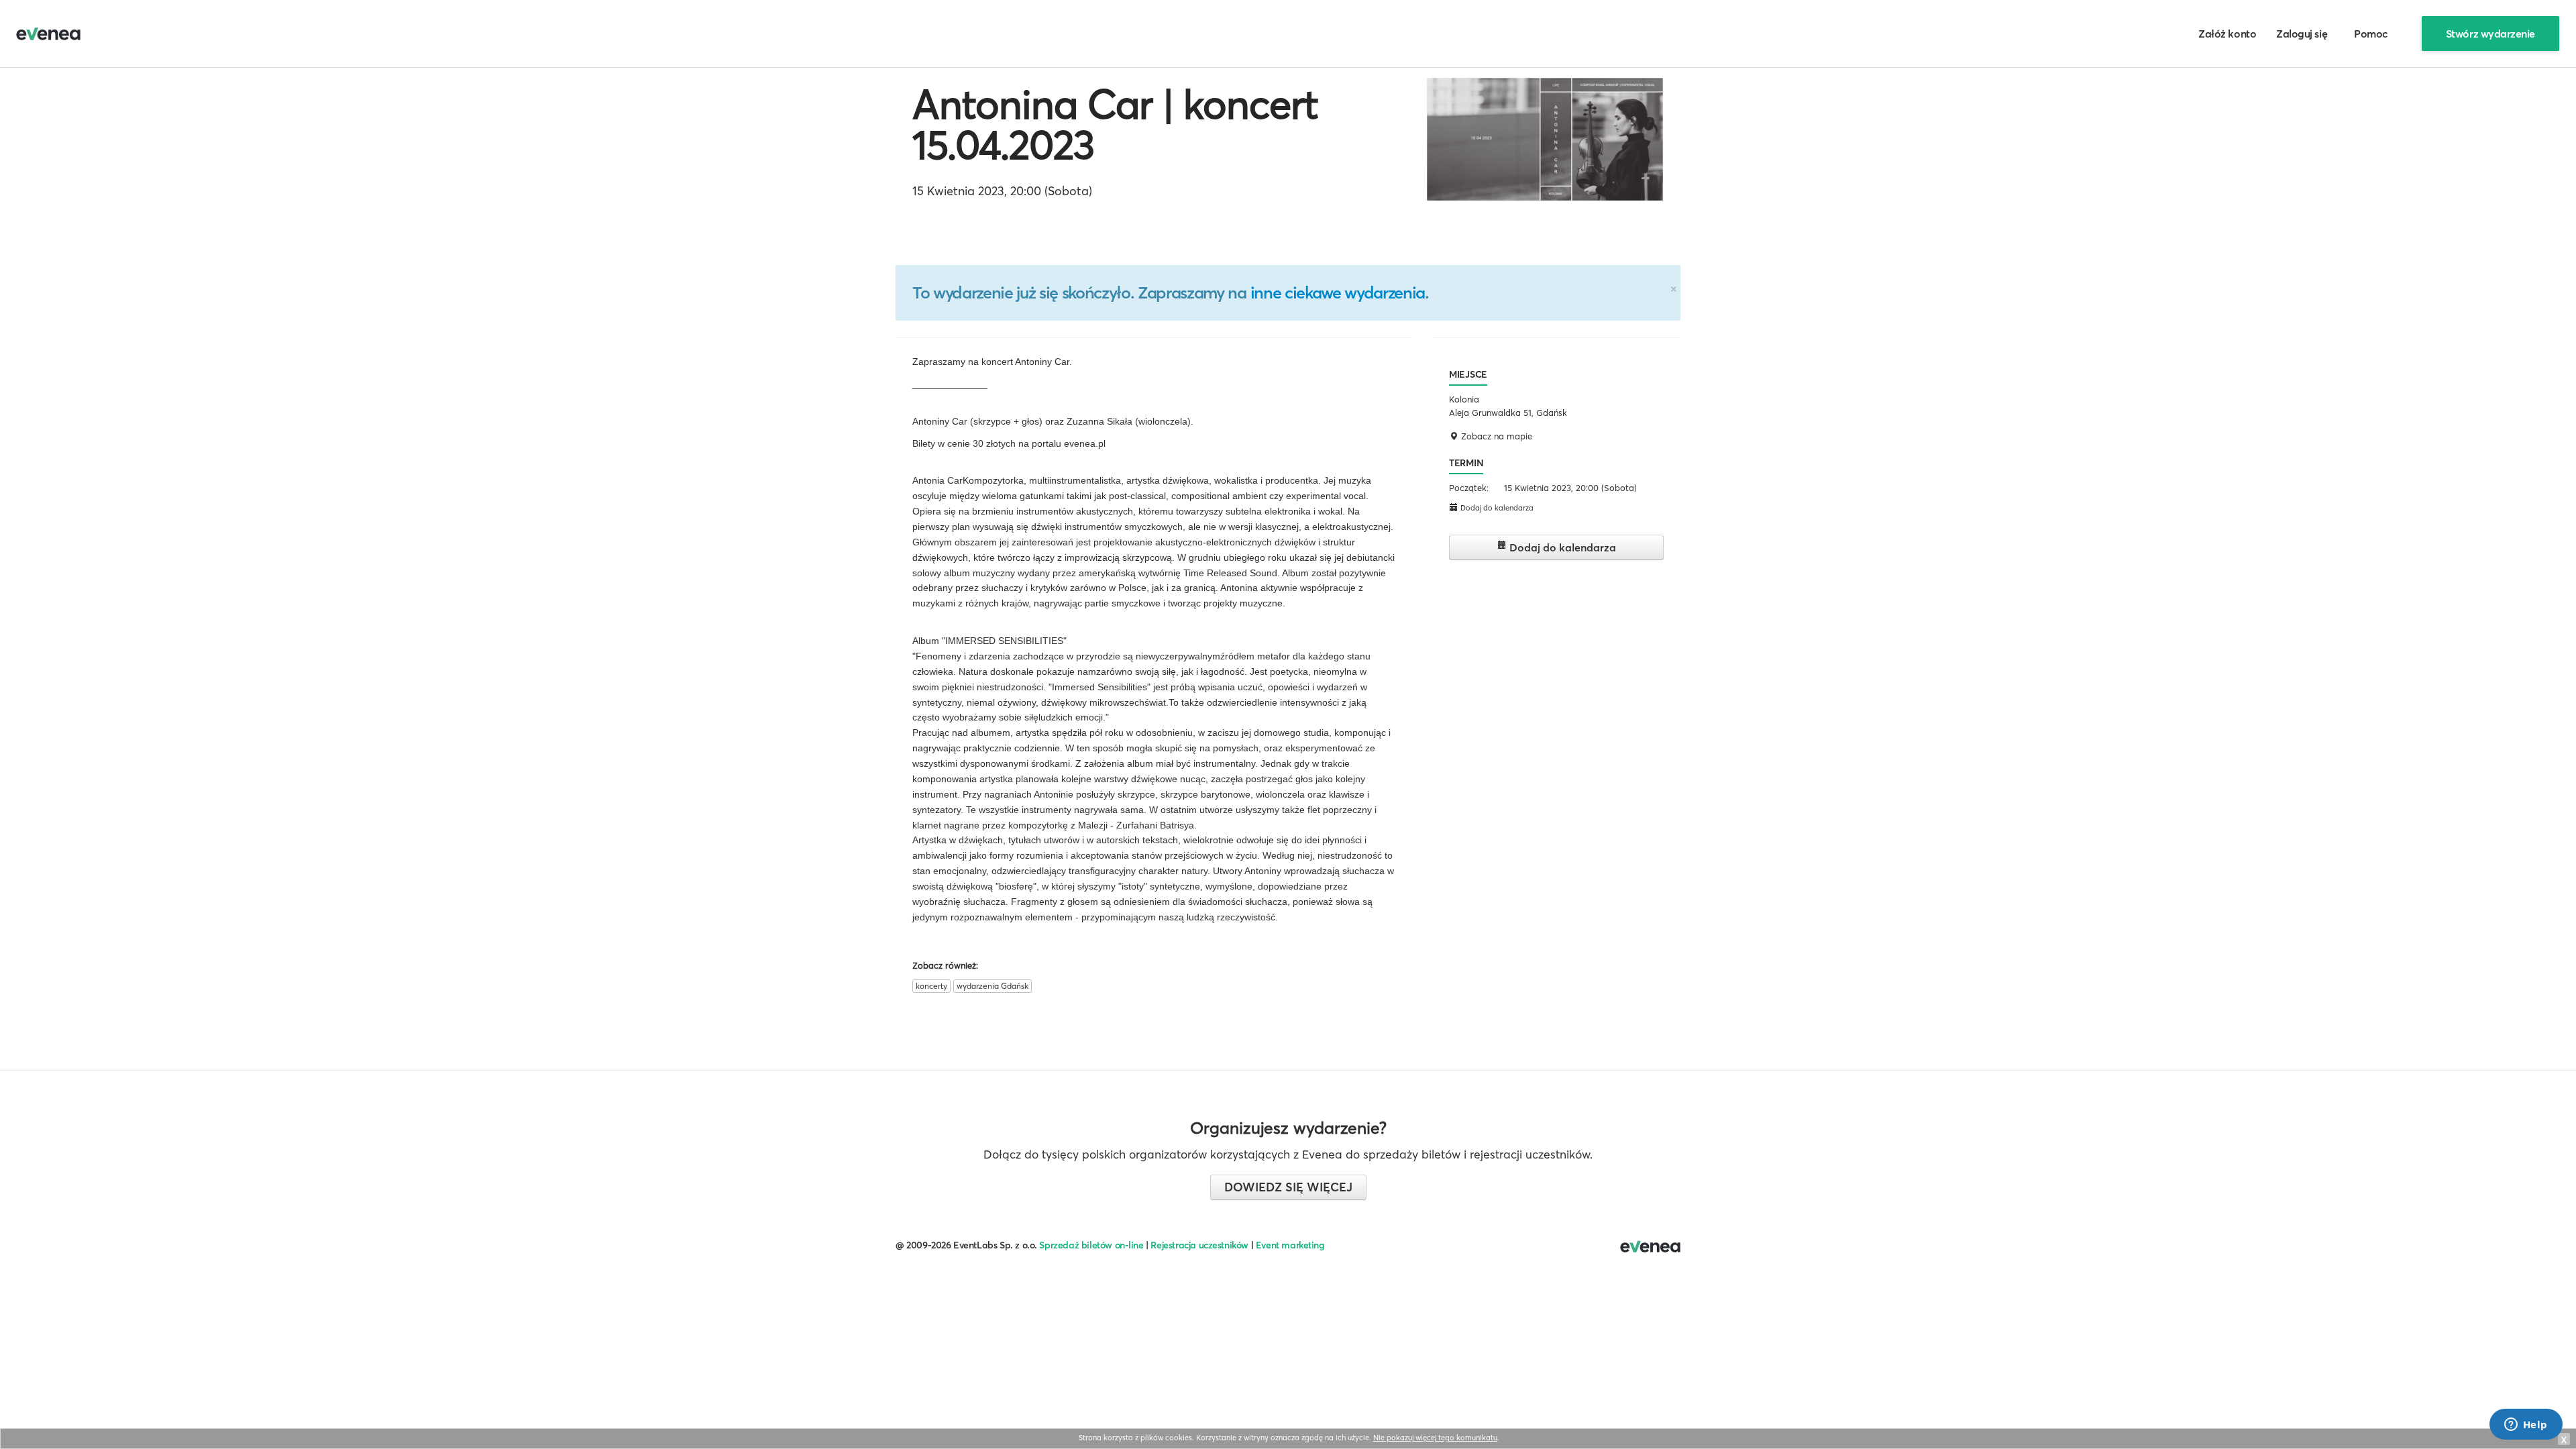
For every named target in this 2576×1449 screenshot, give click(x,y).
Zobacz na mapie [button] (1495, 436)
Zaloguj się (2302, 34)
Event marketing (1290, 1245)
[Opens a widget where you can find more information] (2526, 1426)
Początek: (1469, 488)
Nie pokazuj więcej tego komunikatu (1435, 1438)
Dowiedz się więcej (1288, 1187)
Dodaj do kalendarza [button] (1496, 508)
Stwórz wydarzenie (2490, 34)
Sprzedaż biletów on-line (1091, 1245)
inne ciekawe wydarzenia (1338, 292)
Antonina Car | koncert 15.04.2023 (1115, 124)
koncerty (931, 986)
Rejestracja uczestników (1199, 1245)
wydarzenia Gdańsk (992, 986)
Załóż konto (2227, 34)
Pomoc (2371, 34)
